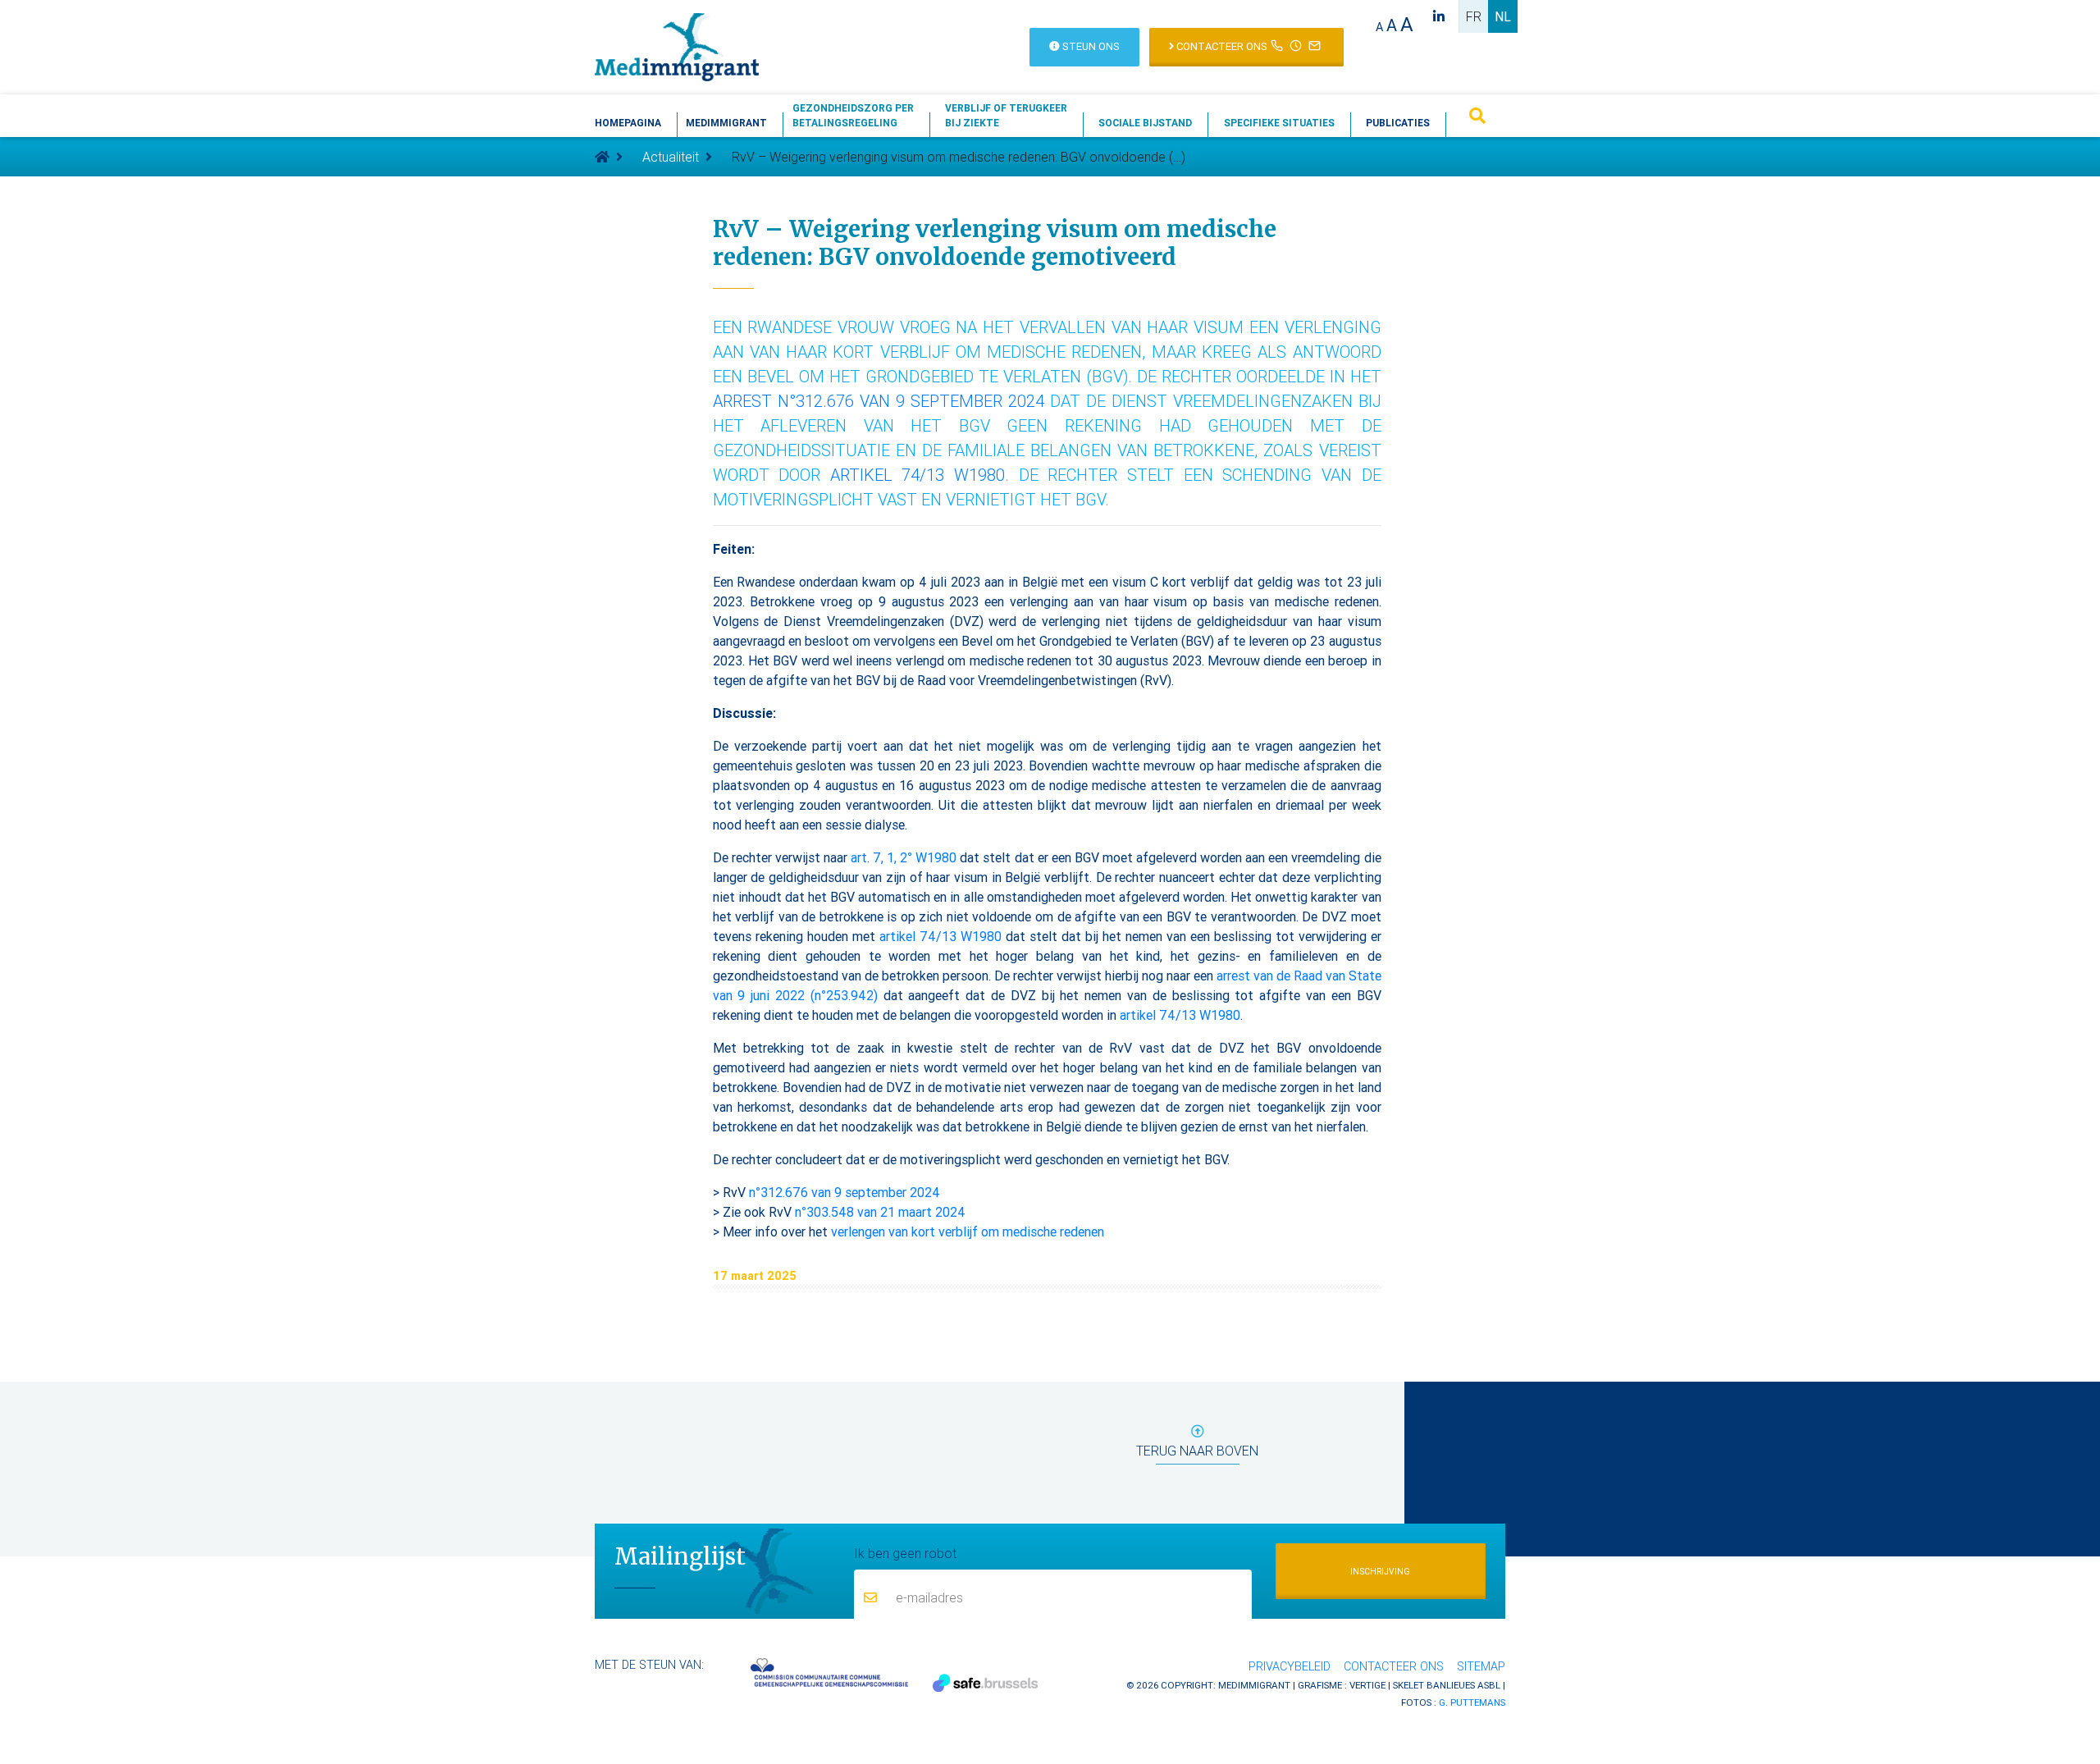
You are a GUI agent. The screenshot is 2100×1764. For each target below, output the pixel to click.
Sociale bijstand (1145, 123)
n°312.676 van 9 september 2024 (845, 1192)
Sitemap (1481, 1666)
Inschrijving (1380, 1572)
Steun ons (1090, 46)
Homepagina (628, 123)
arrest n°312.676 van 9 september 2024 (879, 401)
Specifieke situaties (1279, 123)
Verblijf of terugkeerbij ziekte (1006, 115)
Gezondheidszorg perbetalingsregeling (853, 115)
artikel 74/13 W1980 (918, 475)
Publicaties (1398, 123)
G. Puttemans (1472, 1702)
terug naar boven (1197, 1451)
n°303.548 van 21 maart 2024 (880, 1212)
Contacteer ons (1221, 46)
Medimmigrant (726, 123)
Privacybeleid (1290, 1666)
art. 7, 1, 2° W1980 (904, 857)
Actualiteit (671, 157)
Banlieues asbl (1463, 1685)
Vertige (1367, 1685)
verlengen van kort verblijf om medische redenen (968, 1232)
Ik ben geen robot (905, 1553)
